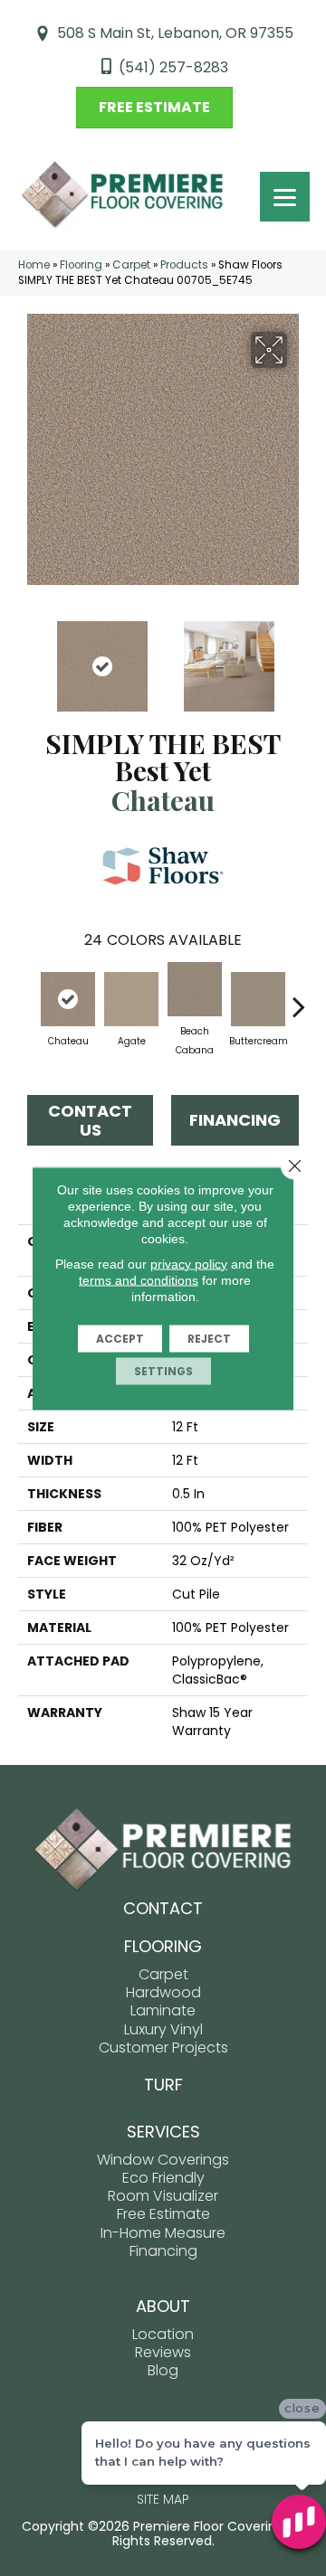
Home (34, 265)
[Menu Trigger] (285, 197)
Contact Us (90, 1121)
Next (299, 657)
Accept (120, 1338)
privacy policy (189, 1263)
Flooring (81, 265)
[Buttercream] (258, 999)
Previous (27, 657)
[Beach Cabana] (195, 989)
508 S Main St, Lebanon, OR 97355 (175, 33)
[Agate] (131, 999)
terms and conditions (139, 1279)
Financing (235, 1120)
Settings (163, 1370)
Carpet (131, 265)
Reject (209, 1338)
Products (184, 265)
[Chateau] (68, 999)
